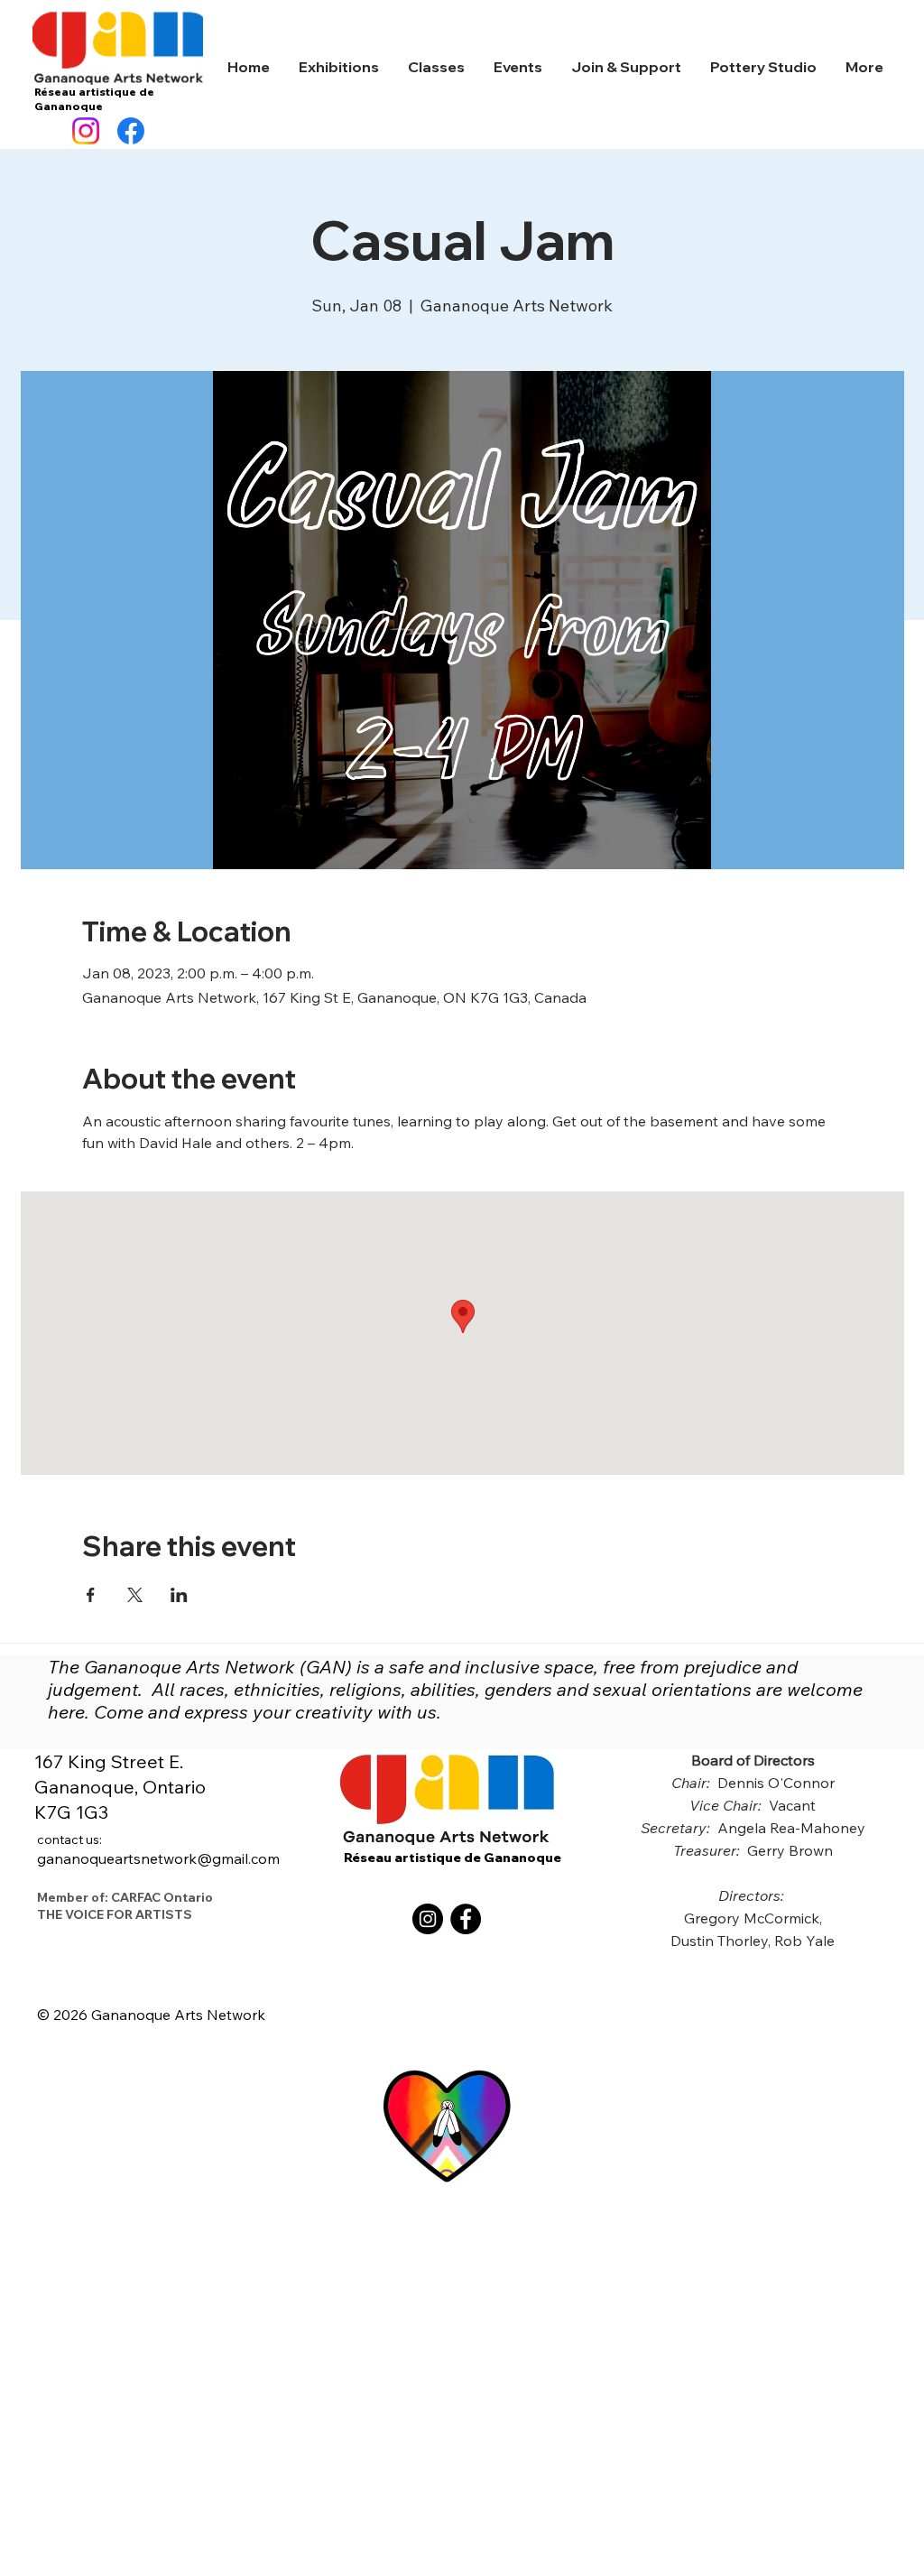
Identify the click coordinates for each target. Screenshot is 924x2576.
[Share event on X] (135, 1595)
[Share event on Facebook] (91, 1595)
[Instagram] (86, 131)
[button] (339, 67)
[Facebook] (131, 131)
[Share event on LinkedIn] (179, 1595)
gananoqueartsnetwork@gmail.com (158, 1849)
